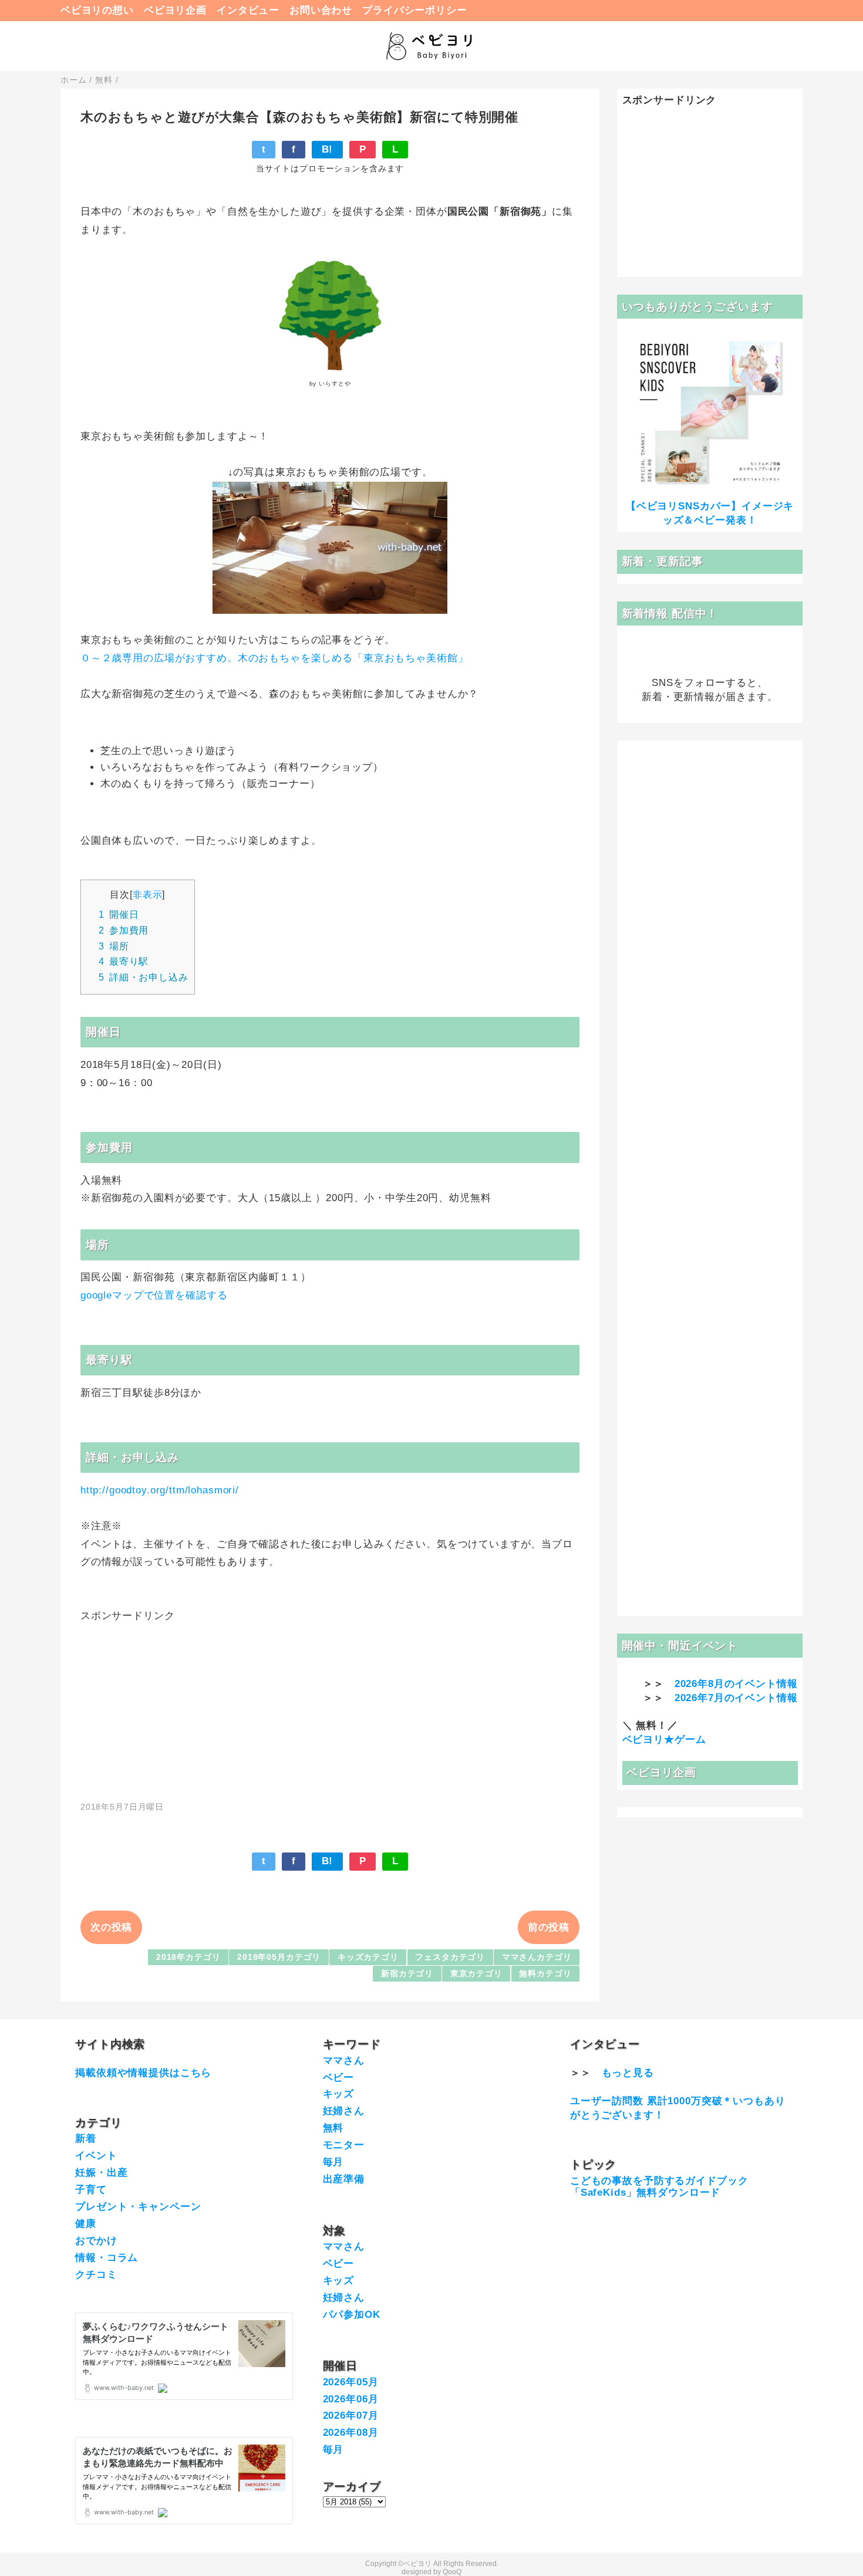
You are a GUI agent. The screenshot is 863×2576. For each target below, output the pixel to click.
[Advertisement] (330, 1705)
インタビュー (248, 10)
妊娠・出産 (101, 2173)
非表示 (148, 894)
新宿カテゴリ (407, 1974)
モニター (344, 2145)
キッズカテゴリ (368, 1957)
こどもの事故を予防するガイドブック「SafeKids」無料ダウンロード (659, 2187)
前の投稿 (549, 1927)
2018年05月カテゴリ (279, 1957)
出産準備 (344, 2179)
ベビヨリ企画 (175, 10)
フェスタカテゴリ (450, 1957)
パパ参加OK (352, 2315)
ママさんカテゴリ (537, 1957)
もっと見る (628, 2073)
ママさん (344, 2061)
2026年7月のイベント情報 (736, 1698)
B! (328, 149)
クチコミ (96, 2275)
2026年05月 (351, 2382)
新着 (86, 2139)
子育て (91, 2190)
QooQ (452, 2572)
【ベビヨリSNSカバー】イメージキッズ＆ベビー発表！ (710, 513)
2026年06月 (351, 2399)
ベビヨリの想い (97, 10)
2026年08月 (351, 2433)
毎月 (333, 2162)
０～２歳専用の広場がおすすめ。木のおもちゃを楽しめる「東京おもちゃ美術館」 (274, 658)
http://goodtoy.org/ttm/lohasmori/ (160, 1490)
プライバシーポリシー (415, 10)
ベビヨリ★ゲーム (664, 1740)
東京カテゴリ (476, 1974)
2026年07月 (351, 2416)
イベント (96, 2156)
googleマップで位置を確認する (154, 1295)
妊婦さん (344, 2111)
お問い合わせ (321, 10)
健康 (86, 2224)
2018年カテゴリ (188, 1957)
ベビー (339, 2078)
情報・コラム (107, 2258)
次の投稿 (111, 1927)
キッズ (339, 2094)
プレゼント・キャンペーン (138, 2207)
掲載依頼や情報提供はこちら (143, 2073)
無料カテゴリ (545, 1974)
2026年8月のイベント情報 (736, 1684)
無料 (333, 2128)
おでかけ (96, 2241)
